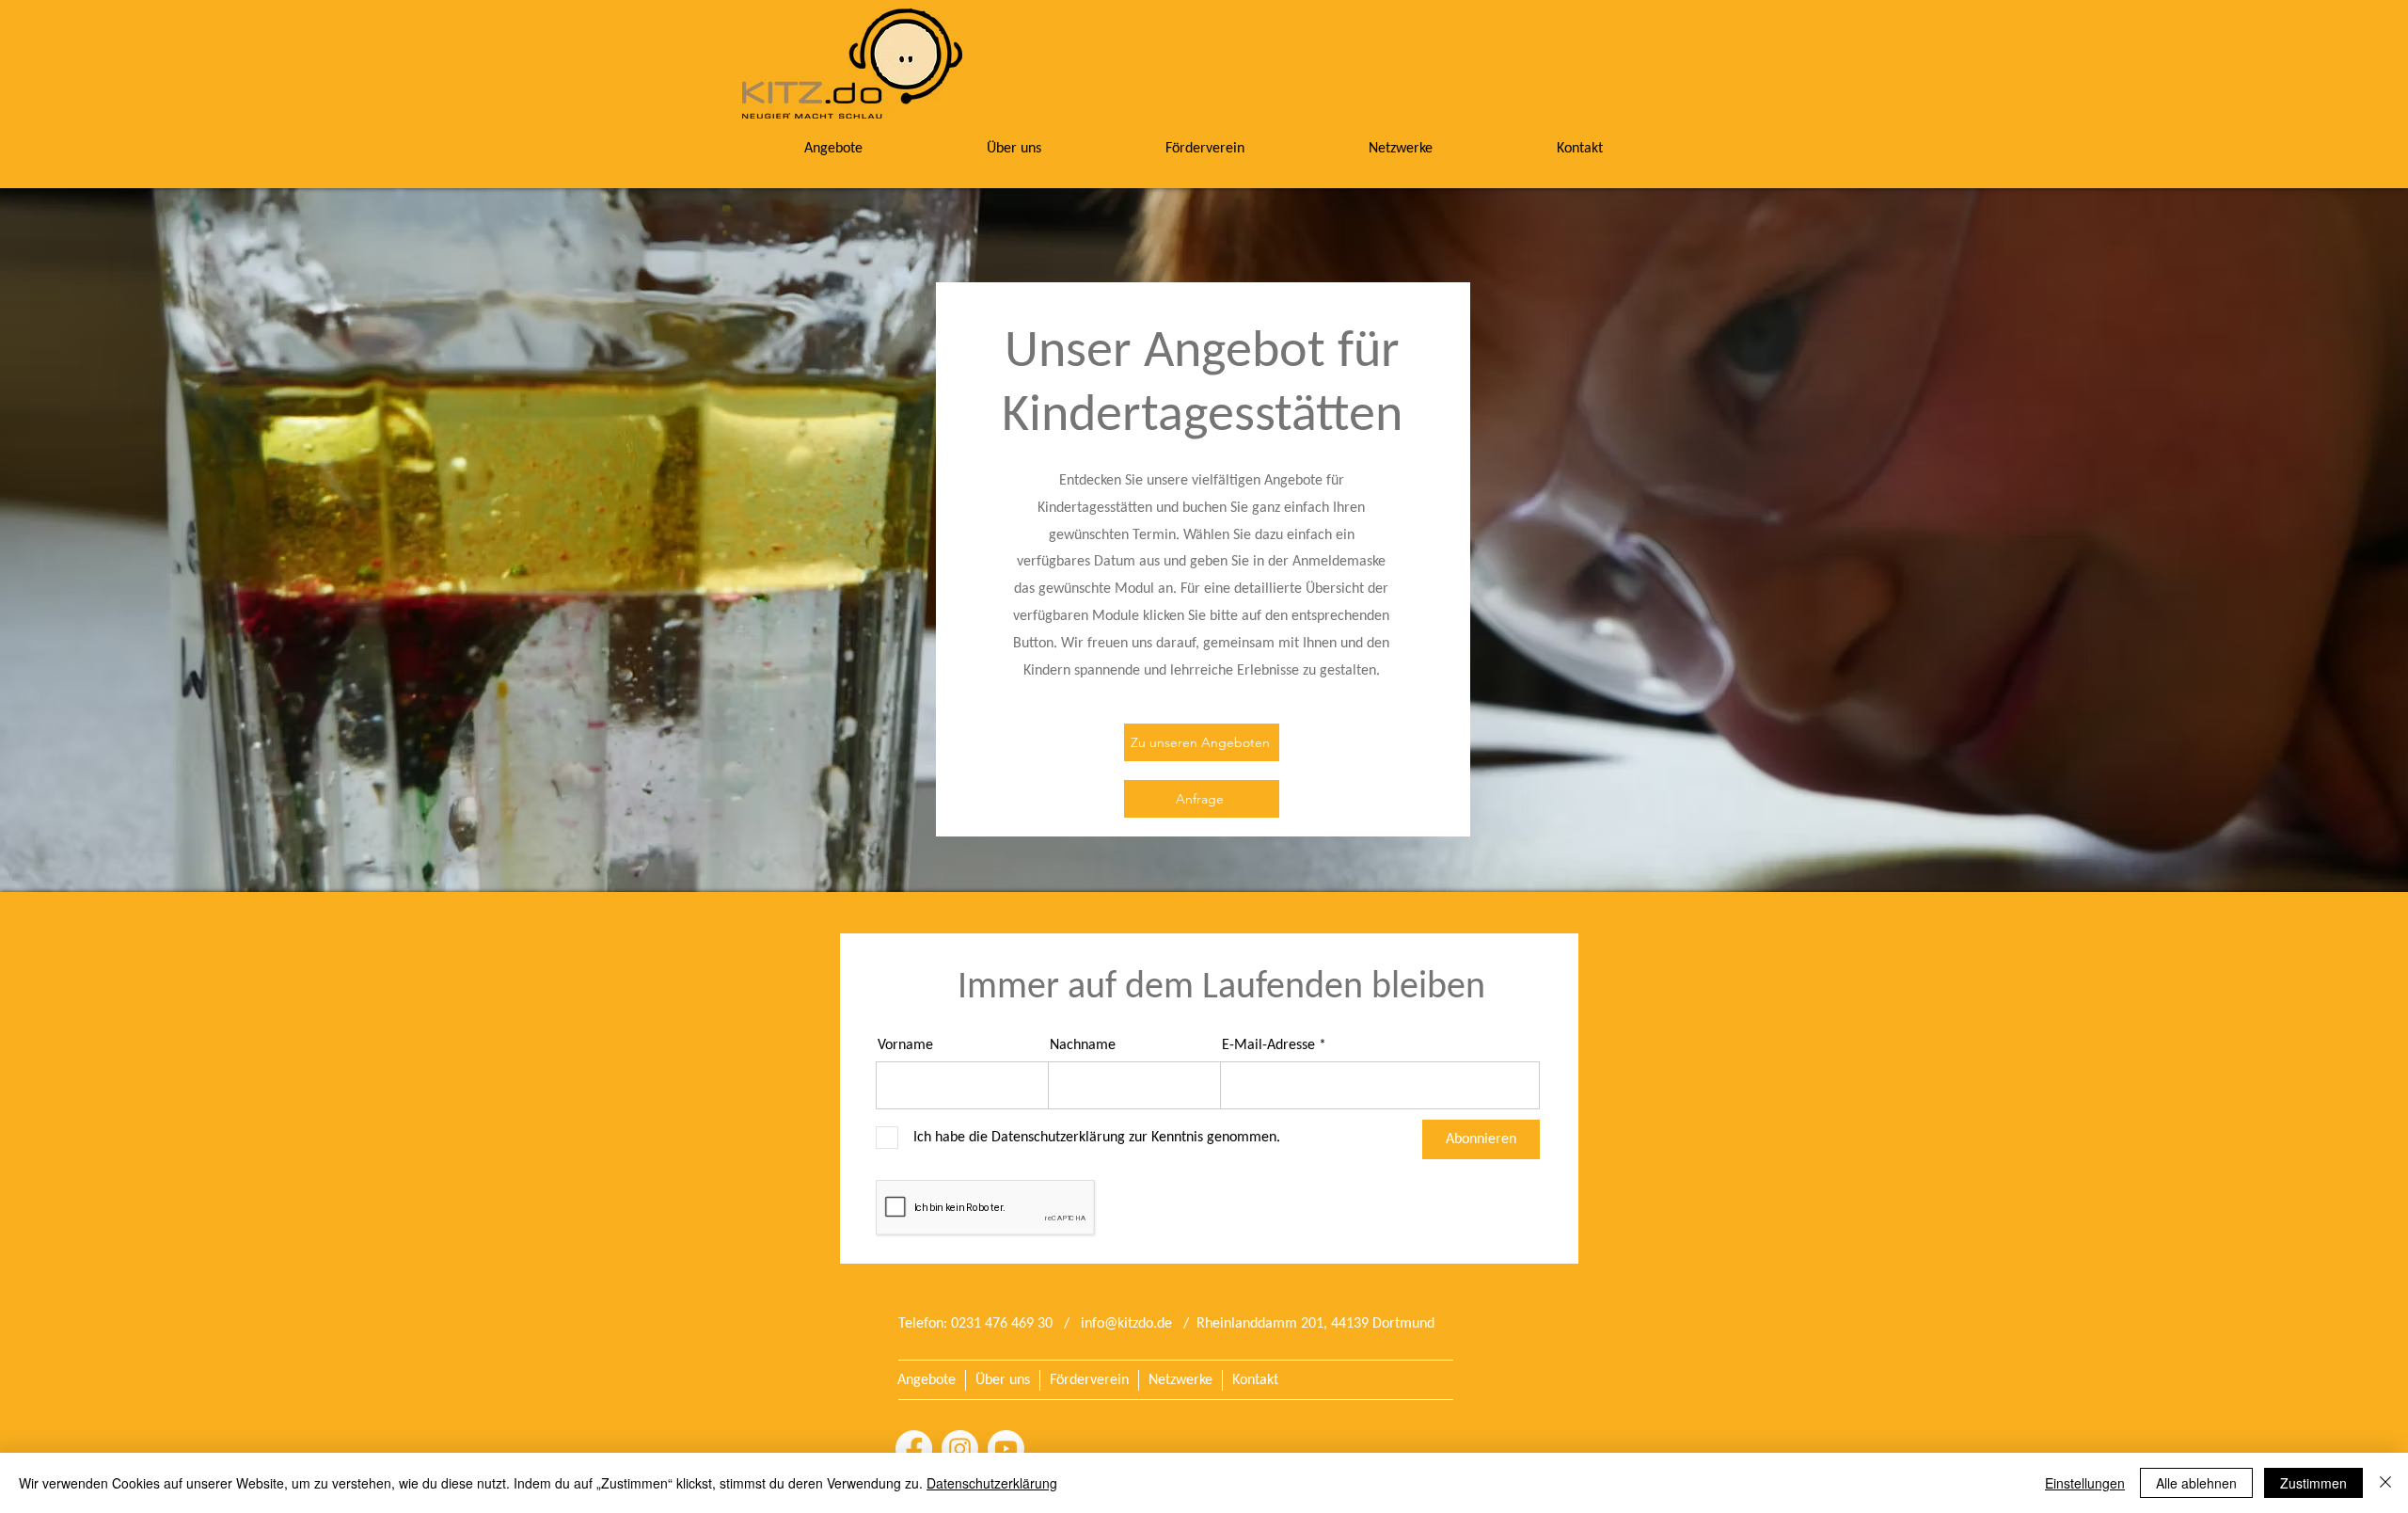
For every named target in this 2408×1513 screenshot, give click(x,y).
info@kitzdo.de (1126, 1324)
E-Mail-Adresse (1268, 1045)
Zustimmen (2313, 1483)
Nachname (1083, 1045)
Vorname (905, 1045)
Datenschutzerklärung (992, 1483)
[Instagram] (960, 1449)
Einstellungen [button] (2085, 1483)
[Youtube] (1006, 1449)
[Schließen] (2385, 1483)
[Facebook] (914, 1449)
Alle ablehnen (2196, 1483)
